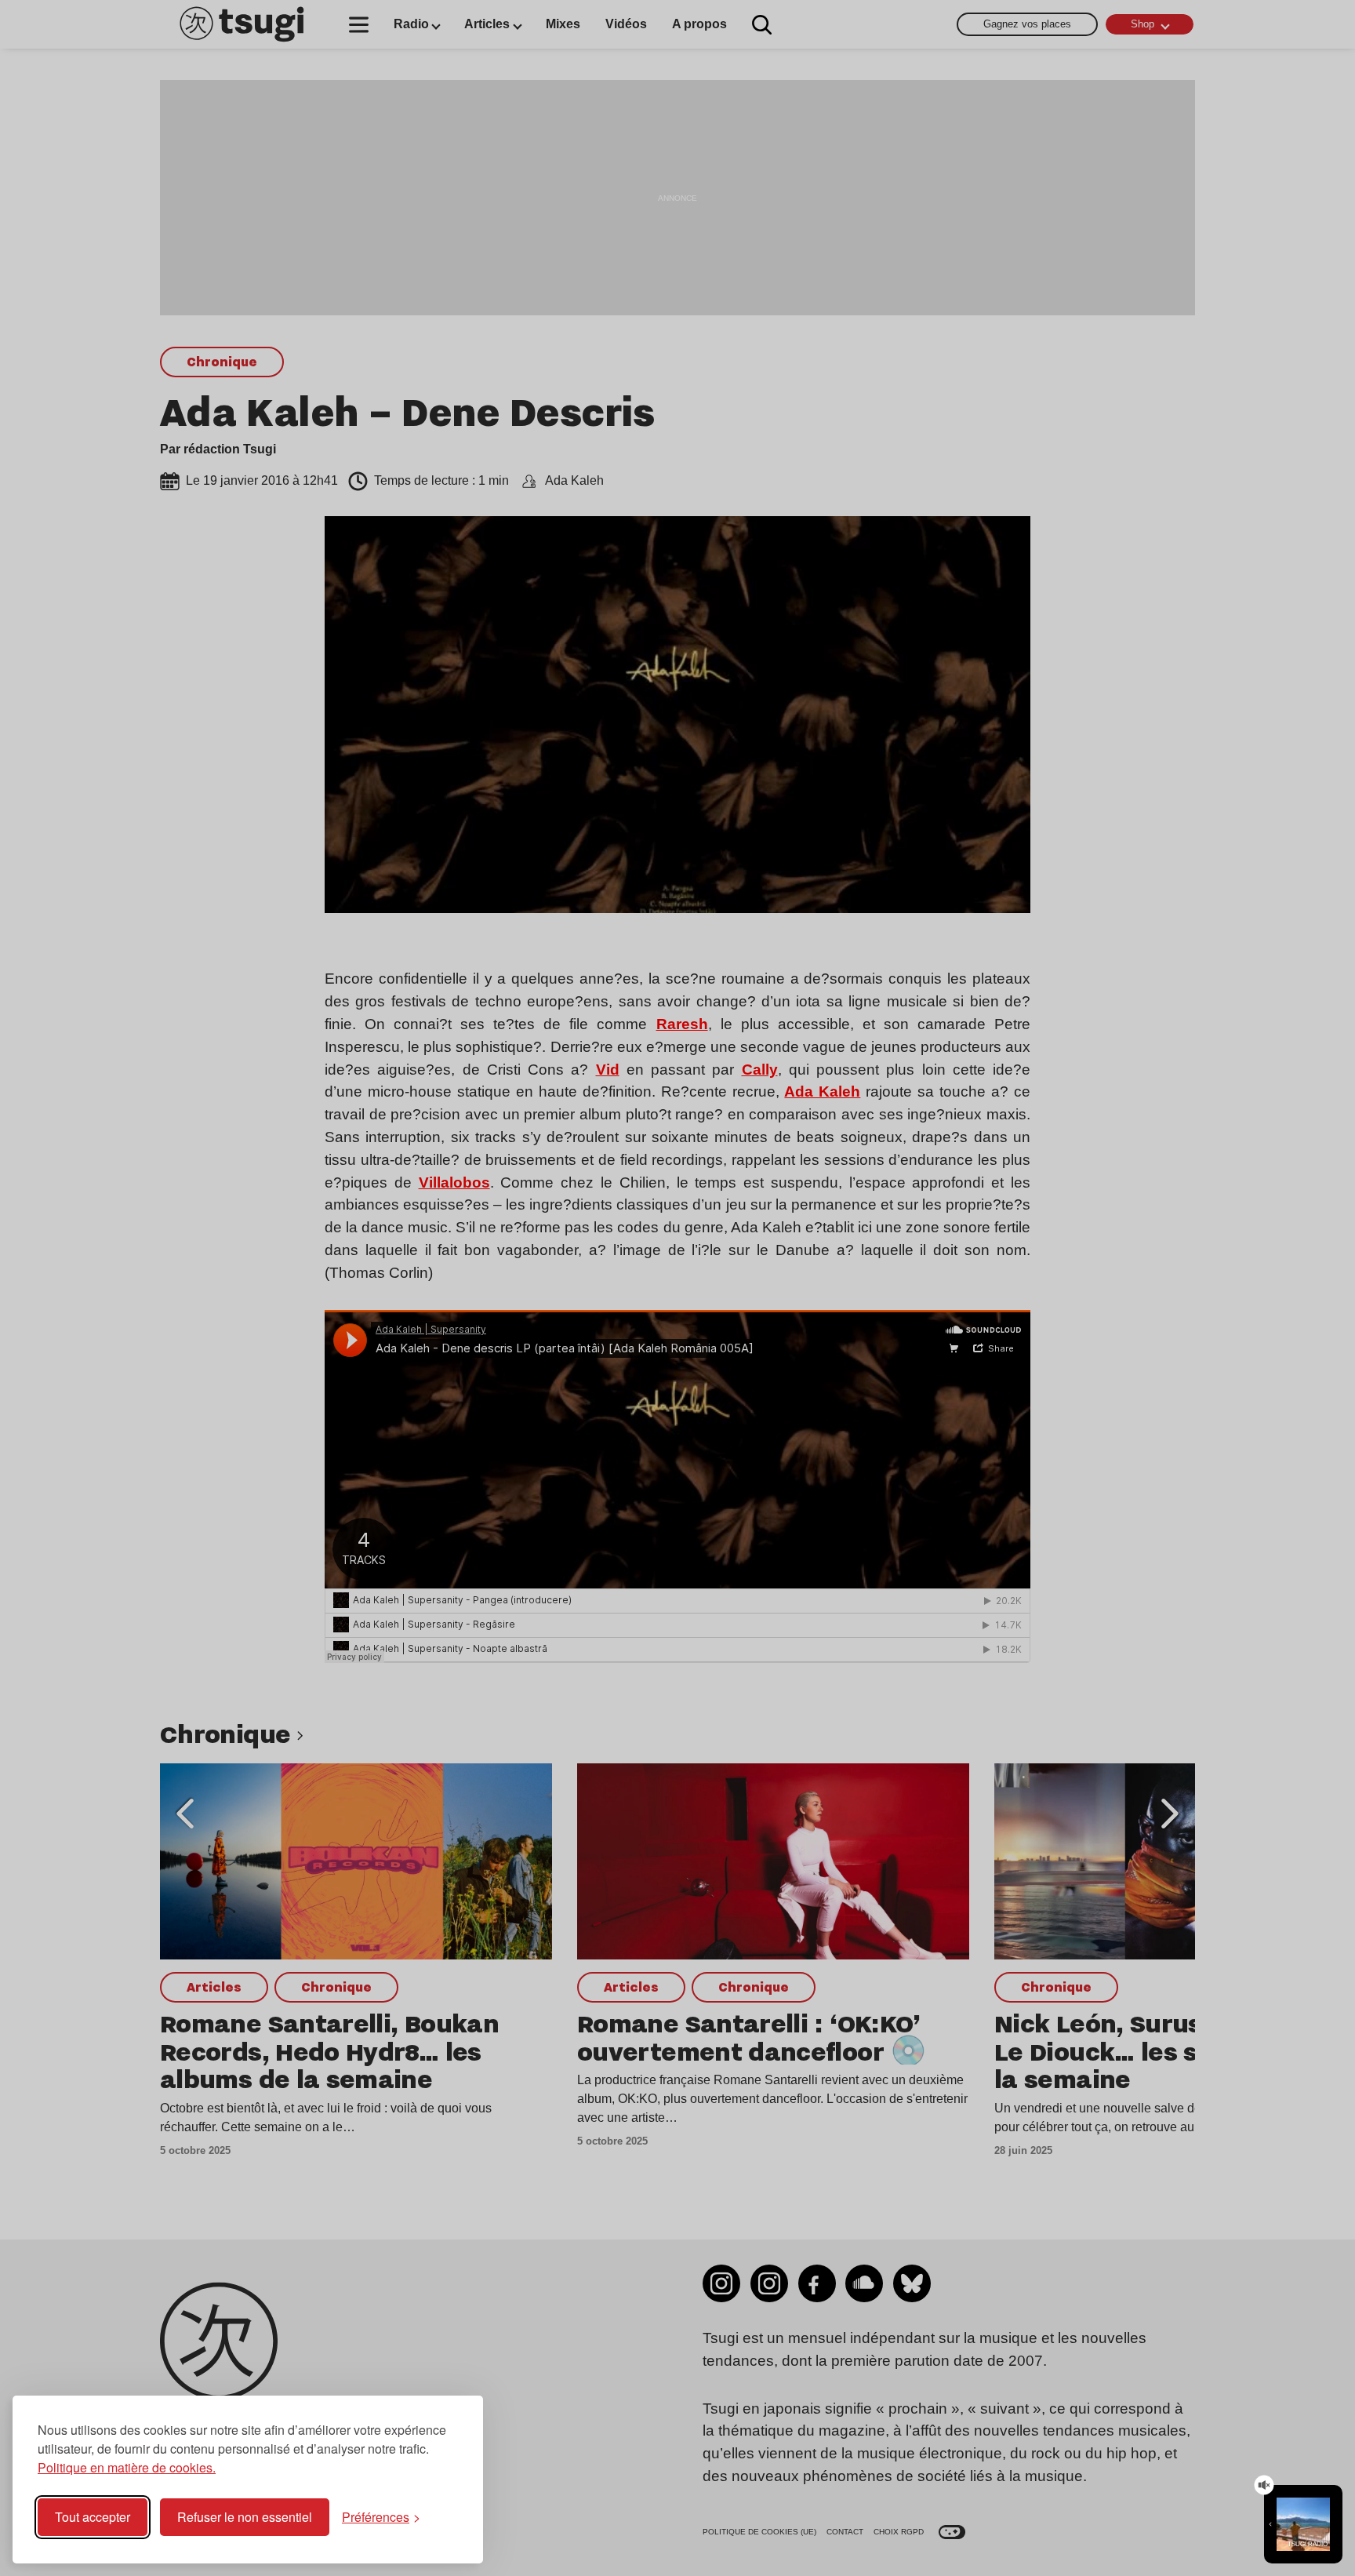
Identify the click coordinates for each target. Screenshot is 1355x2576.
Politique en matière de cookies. (127, 2467)
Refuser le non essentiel (245, 2517)
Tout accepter (93, 2517)
